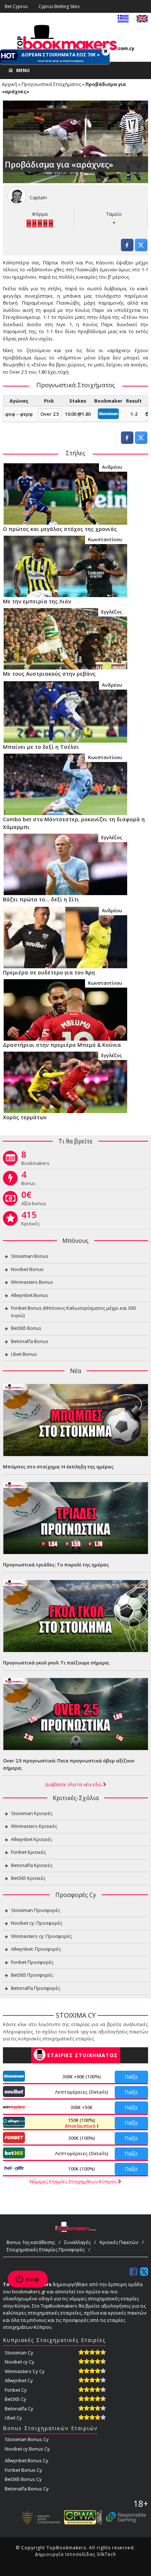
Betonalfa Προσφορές (36, 1988)
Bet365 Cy (16, 2399)
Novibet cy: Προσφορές (37, 1923)
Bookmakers (35, 1159)
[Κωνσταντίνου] (65, 566)
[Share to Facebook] (127, 249)
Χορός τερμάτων (25, 1117)
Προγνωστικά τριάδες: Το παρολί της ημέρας (56, 1565)
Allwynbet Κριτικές (32, 1839)
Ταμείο (114, 214)
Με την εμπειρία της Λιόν (37, 601)
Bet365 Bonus (26, 1328)
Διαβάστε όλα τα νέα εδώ (74, 1784)
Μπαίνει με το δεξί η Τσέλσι (41, 747)
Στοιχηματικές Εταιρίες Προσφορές (46, 2249)
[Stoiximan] (108, 413)
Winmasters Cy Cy (25, 2371)
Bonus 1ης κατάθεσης (31, 2242)
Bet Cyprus (16, 6)
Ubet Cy (13, 2418)
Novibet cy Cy (20, 2362)
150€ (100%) (81, 2123)
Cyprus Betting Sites (59, 6)
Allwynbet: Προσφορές (36, 1949)
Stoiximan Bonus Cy (27, 2439)
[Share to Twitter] (141, 249)
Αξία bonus (34, 1200)
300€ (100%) (82, 2138)
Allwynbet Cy (19, 2380)
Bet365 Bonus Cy (23, 2479)
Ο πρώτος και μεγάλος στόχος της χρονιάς (60, 529)
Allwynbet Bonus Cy (27, 2460)
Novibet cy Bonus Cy (27, 2449)
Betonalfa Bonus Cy (27, 2489)
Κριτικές (30, 1220)
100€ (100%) (82, 2169)
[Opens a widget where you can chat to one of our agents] (27, 2280)
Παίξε (131, 2077)
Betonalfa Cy (19, 2409)
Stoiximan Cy (19, 2353)
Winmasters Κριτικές (34, 1826)
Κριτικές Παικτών (119, 2242)
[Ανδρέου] (65, 494)
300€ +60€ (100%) (82, 2077)
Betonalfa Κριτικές (32, 1865)
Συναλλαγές (77, 2242)
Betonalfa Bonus (30, 1341)
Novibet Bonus (27, 1269)
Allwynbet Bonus (30, 1295)
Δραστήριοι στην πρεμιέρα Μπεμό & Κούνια (62, 1045)
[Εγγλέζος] (65, 638)
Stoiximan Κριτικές (32, 1813)
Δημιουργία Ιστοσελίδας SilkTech (75, 2554)
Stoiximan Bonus (30, 1256)
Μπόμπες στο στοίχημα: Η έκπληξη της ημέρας (58, 1467)
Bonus (28, 1180)
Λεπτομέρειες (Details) (82, 2092)
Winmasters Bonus (32, 1282)
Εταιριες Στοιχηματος (82, 2055)
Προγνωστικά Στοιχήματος (51, 84)
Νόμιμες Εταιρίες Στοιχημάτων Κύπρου (74, 2181)
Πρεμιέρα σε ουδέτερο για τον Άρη (49, 972)
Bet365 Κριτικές (28, 1878)
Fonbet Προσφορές (32, 1962)
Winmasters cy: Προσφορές (41, 1936)
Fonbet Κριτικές (28, 1852)
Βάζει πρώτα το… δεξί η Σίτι (41, 899)
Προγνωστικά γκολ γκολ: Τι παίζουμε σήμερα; (56, 1663)
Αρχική (10, 84)
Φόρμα (40, 214)
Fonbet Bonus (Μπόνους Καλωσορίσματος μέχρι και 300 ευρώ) (73, 1312)
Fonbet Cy (16, 2390)
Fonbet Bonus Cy (23, 2470)
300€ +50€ (81, 2107)
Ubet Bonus (24, 1354)
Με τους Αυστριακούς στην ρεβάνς (49, 674)
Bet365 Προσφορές (32, 1975)
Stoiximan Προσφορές (36, 1910)
